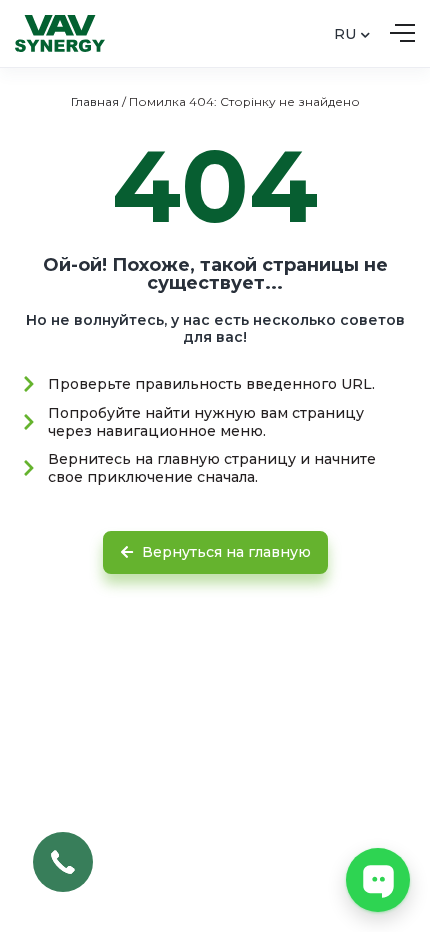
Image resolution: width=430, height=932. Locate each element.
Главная (95, 101)
